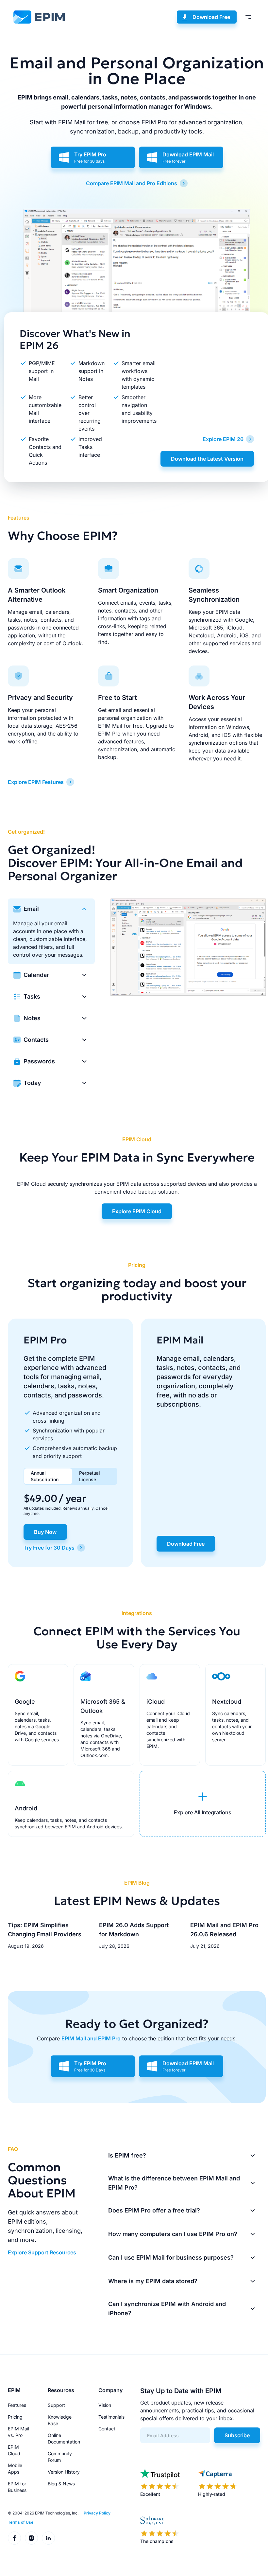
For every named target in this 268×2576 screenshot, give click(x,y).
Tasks (32, 996)
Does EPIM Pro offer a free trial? (154, 2210)
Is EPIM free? (127, 2155)
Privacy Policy (97, 2513)
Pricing (15, 2417)
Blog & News (61, 2484)
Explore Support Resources (42, 2252)
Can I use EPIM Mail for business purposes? (171, 2257)
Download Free (211, 17)
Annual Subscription (45, 1476)
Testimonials (111, 2417)
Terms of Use (21, 2522)
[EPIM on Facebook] (14, 2538)
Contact (107, 2429)
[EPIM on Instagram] (31, 2538)
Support (56, 2405)
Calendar (36, 975)
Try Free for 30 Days (49, 1548)
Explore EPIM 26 (223, 439)
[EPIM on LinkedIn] (48, 2538)
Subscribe (237, 2435)
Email (31, 909)
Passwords (39, 1061)
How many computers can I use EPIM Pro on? (173, 2234)
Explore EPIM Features (36, 782)
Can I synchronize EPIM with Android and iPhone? (167, 2309)
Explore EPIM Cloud (137, 1211)
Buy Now (45, 1532)
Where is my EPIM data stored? (153, 2281)
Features (17, 2405)
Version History (64, 2472)
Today (32, 1083)
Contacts (36, 1040)
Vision (105, 2405)
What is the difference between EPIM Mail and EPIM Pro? (174, 2183)
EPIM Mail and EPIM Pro (91, 2038)
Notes (32, 1018)
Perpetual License (90, 1476)
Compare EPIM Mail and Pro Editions (132, 183)
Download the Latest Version (207, 459)
